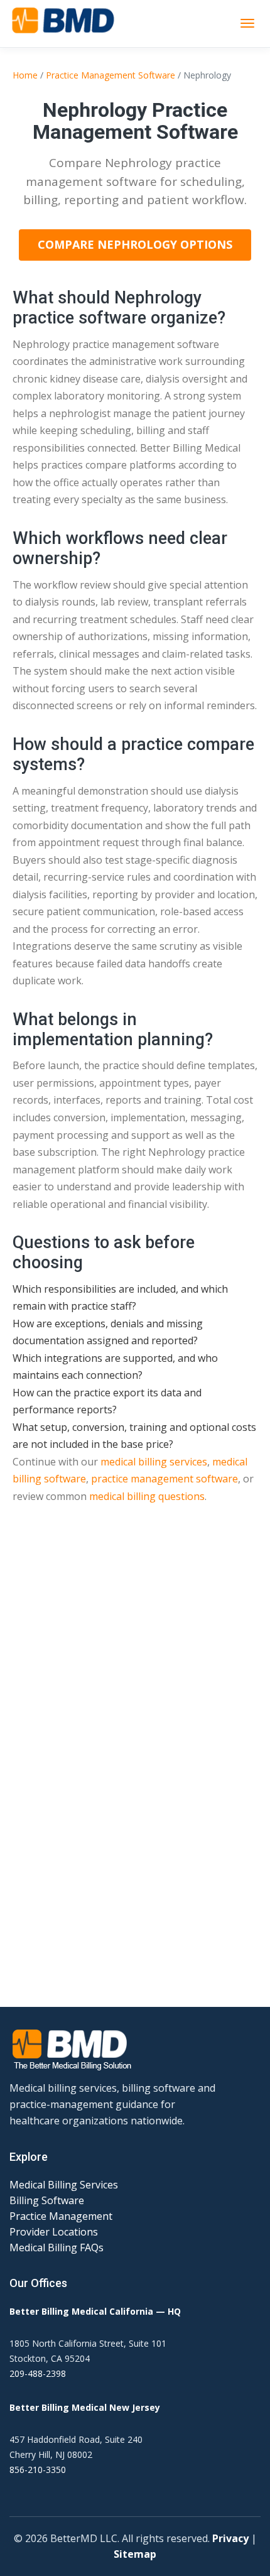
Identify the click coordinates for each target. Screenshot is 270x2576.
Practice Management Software (111, 75)
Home (25, 75)
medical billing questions (147, 1496)
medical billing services (154, 1462)
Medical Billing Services (64, 2185)
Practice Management (61, 2216)
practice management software (165, 1479)
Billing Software (47, 2200)
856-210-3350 (38, 2470)
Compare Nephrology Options (135, 244)
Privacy (230, 2538)
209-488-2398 (38, 2373)
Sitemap (135, 2554)
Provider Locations (54, 2232)
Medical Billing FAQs (57, 2247)
